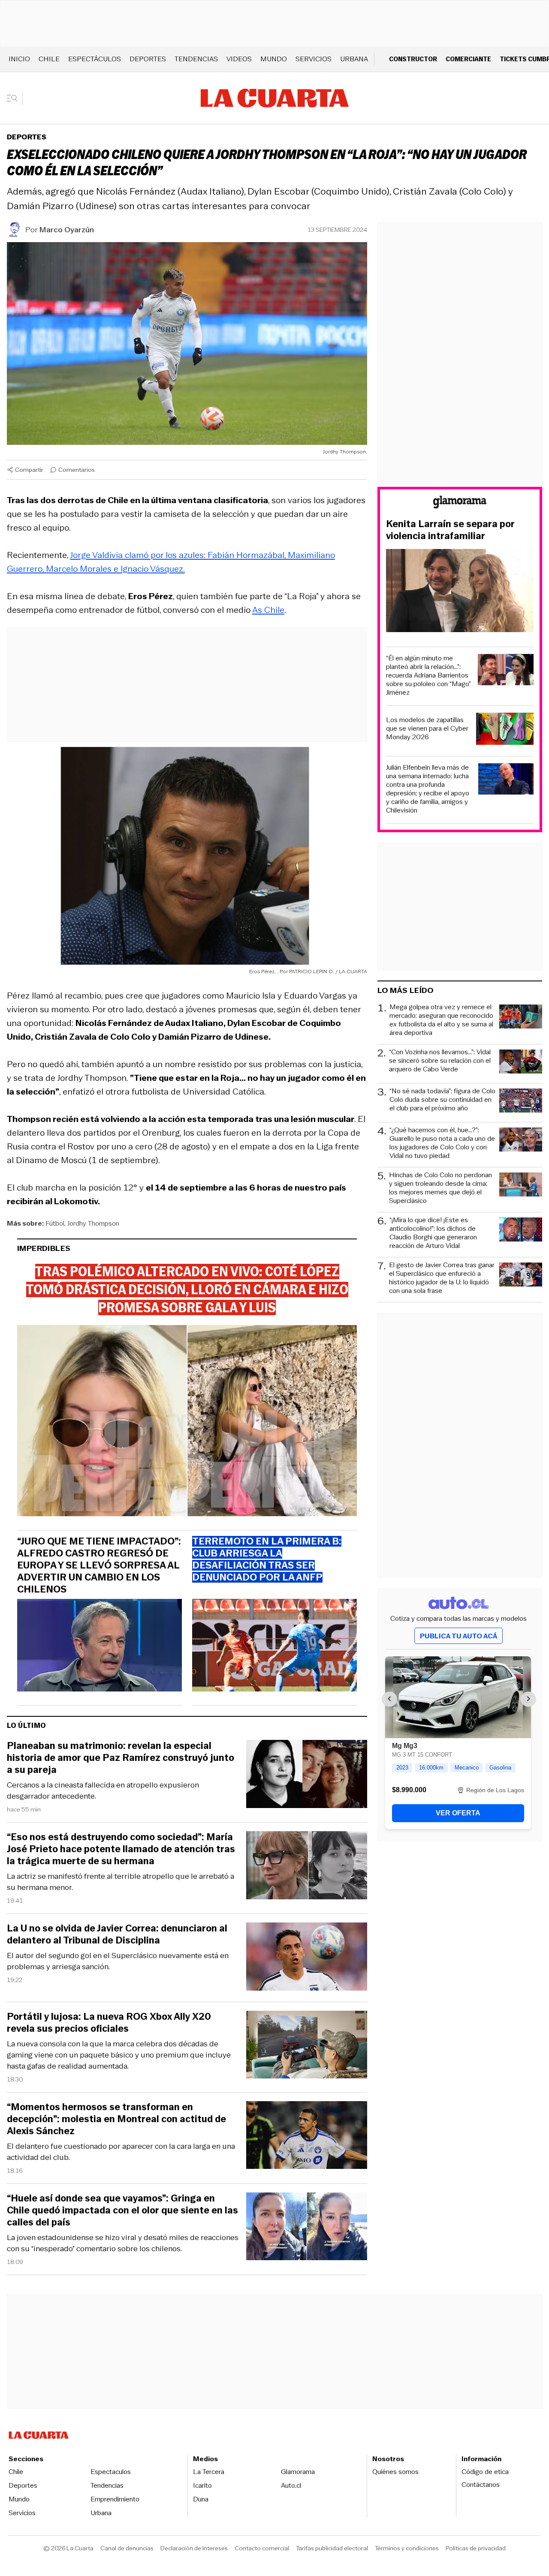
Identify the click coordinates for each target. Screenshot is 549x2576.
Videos (239, 59)
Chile (49, 59)
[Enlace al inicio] (460, 503)
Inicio (19, 59)
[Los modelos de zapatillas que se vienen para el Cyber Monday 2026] (505, 730)
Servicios (314, 59)
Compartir (29, 470)
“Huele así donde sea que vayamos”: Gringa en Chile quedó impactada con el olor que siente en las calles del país (122, 2210)
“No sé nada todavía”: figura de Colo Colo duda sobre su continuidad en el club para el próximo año (442, 1100)
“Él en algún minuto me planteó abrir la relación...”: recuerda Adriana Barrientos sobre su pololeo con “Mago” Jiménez (428, 675)
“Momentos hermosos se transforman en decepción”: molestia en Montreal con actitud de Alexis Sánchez (116, 2119)
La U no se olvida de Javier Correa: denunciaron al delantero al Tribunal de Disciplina (117, 1934)
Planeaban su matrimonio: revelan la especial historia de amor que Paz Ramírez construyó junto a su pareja (121, 1758)
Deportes (148, 59)
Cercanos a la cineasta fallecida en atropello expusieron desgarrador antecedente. (103, 1790)
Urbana (354, 59)
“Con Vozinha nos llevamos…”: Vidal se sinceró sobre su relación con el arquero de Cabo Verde (440, 1061)
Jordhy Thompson (93, 1223)
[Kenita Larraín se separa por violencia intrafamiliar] (460, 592)
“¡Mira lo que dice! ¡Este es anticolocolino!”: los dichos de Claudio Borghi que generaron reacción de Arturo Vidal (433, 1233)
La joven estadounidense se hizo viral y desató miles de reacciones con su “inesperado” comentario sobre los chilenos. (123, 2243)
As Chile (268, 610)
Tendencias (196, 59)
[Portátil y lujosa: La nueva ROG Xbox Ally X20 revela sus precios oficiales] (307, 2046)
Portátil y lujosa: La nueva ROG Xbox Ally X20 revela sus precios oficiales (109, 2023)
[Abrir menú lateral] (15, 98)
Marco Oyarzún (67, 230)
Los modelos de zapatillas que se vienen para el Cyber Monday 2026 (427, 729)
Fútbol (55, 1223)
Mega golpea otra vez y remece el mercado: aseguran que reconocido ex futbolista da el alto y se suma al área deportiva (441, 1020)
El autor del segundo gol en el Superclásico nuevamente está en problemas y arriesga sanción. (118, 1961)
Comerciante (468, 59)
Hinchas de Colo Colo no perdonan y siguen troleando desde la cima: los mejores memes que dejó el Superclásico (440, 1188)
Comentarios (77, 470)
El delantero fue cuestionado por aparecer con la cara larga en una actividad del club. (121, 2152)
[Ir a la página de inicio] (275, 98)
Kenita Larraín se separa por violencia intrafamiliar (450, 530)
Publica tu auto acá (459, 1636)
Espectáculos (95, 59)
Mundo (274, 59)
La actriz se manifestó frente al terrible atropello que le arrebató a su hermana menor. (121, 1882)
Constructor (413, 59)
